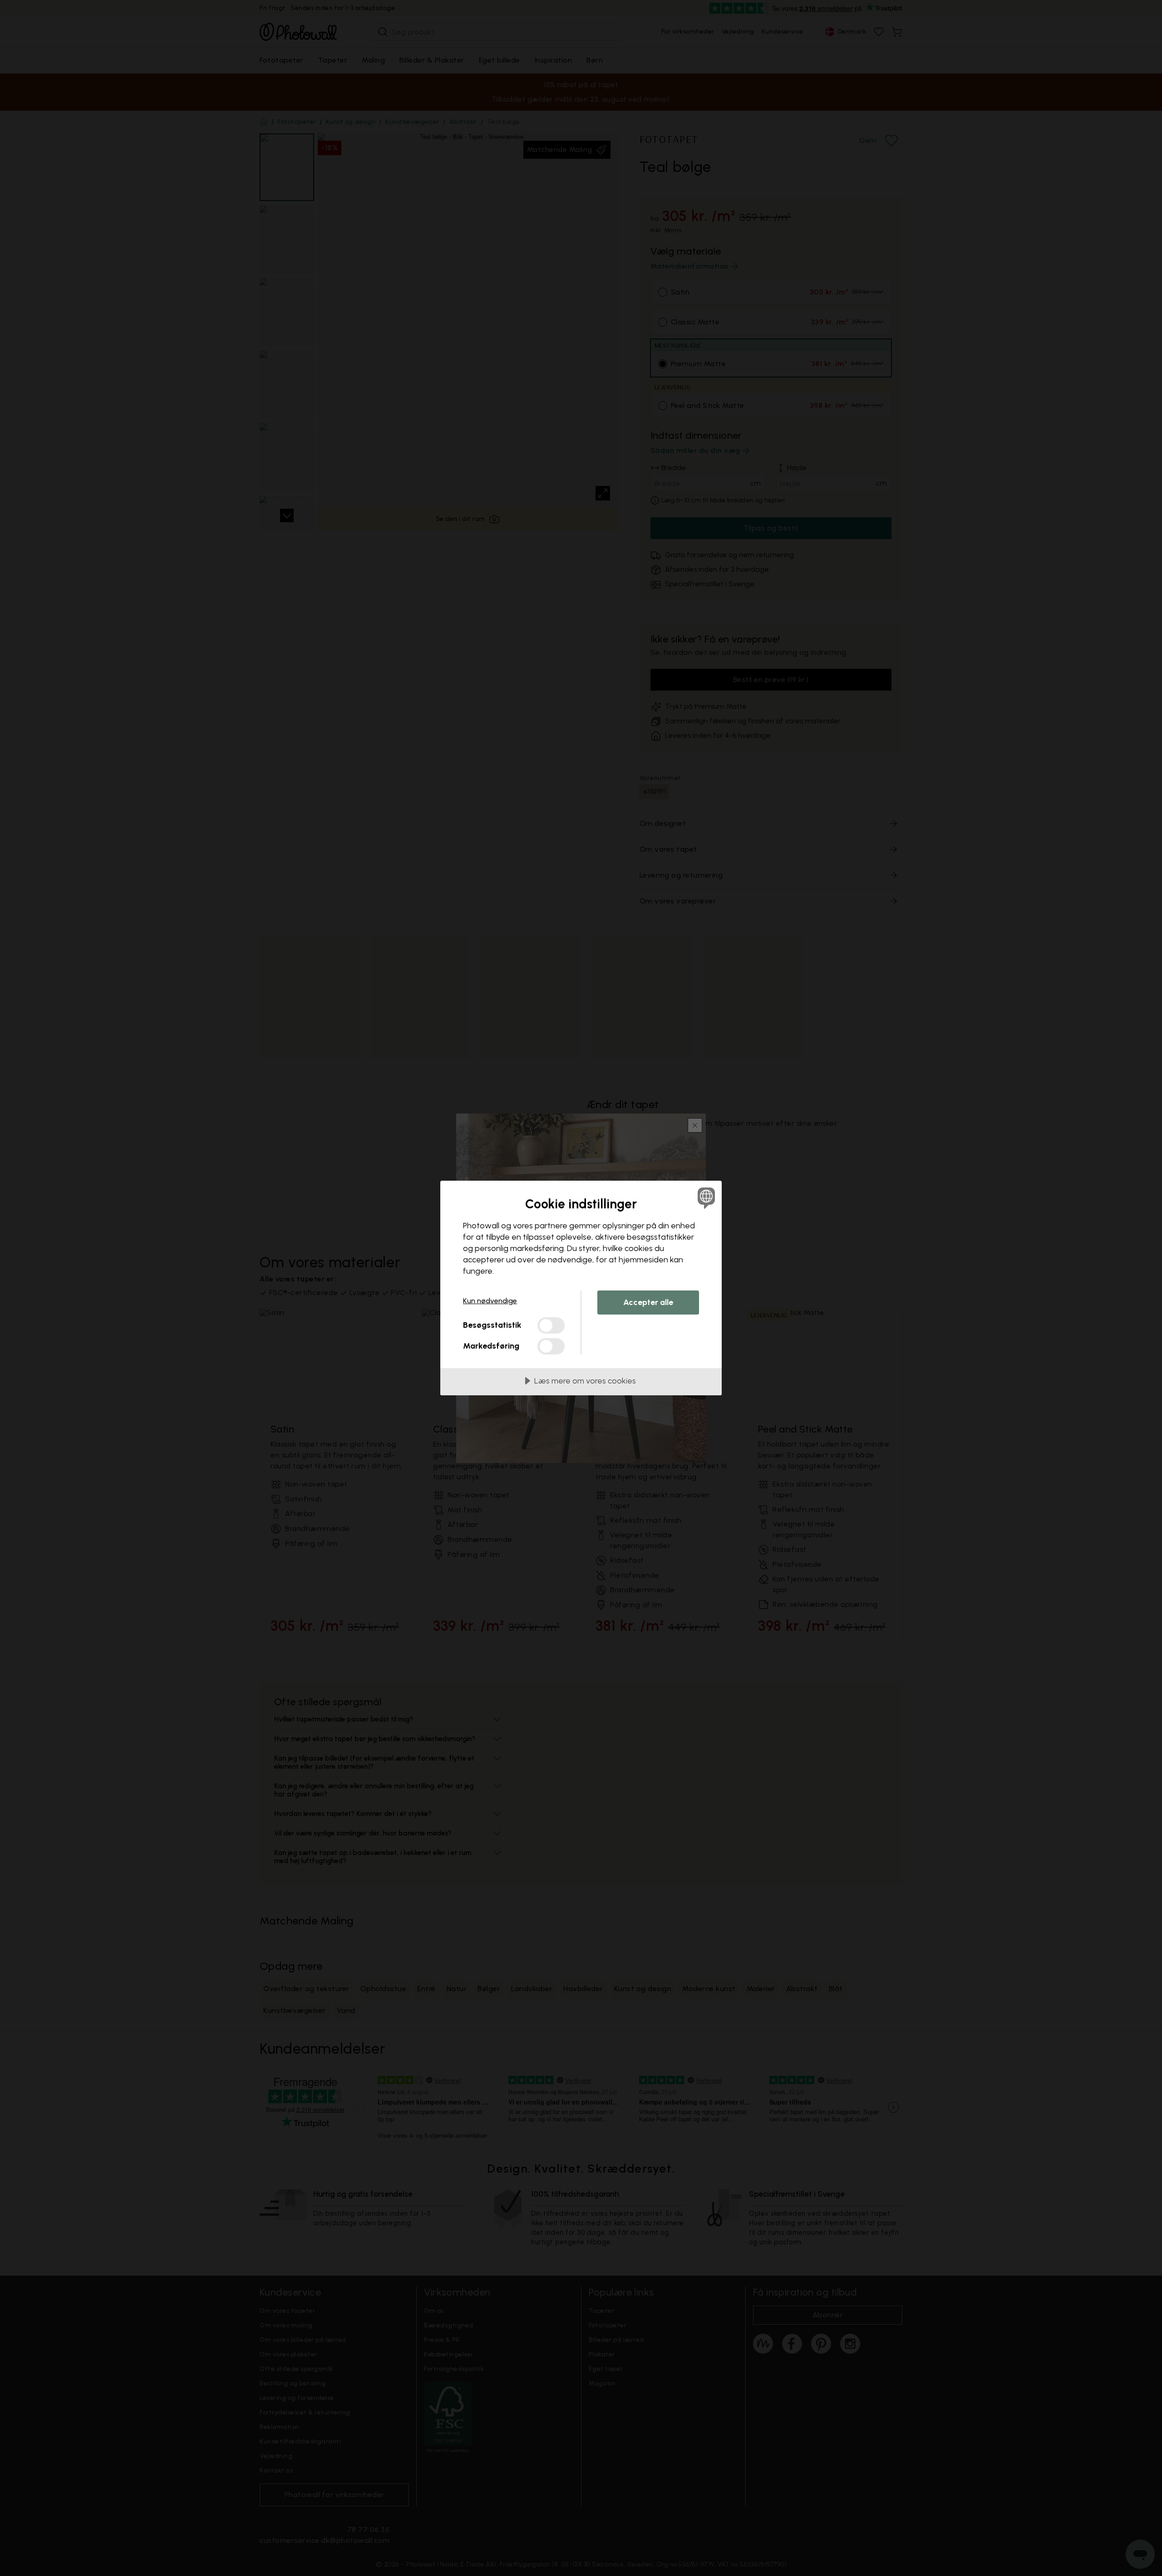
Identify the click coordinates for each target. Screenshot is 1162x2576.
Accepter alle (648, 1302)
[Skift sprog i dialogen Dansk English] (705, 1198)
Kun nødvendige (490, 1301)
